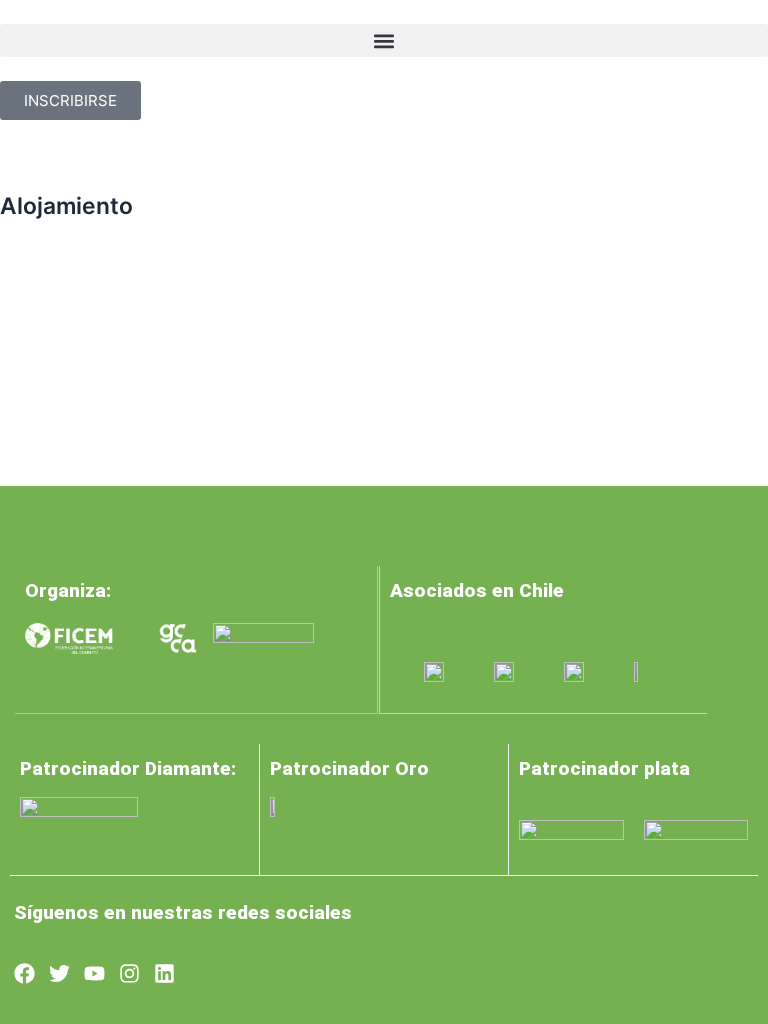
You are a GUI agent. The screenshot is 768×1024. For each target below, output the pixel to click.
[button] (384, 40)
